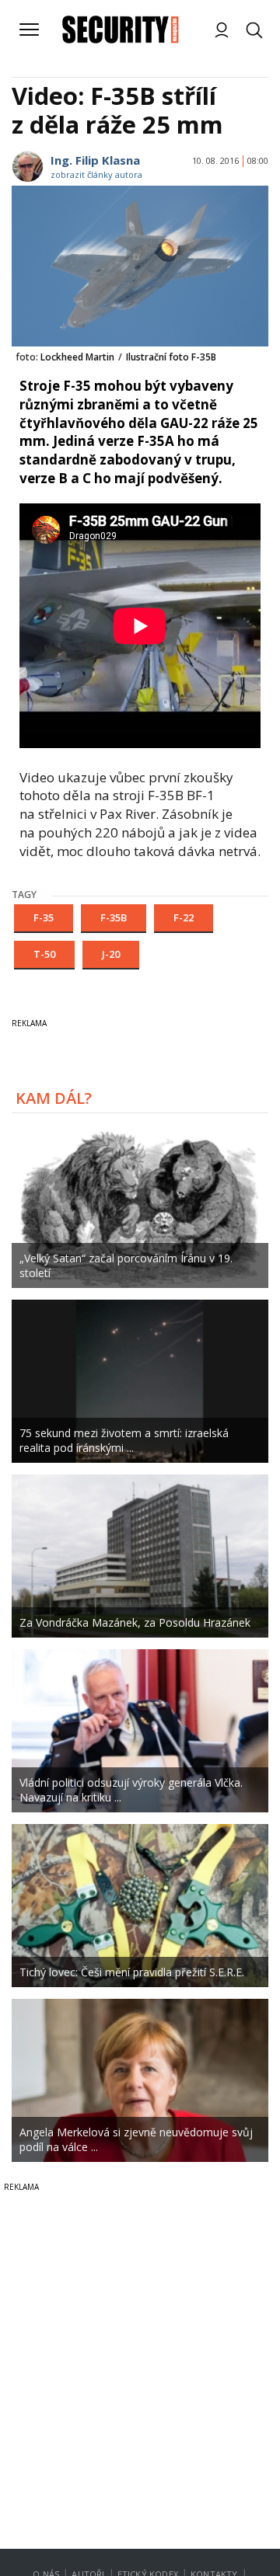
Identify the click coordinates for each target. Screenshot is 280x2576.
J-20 (111, 954)
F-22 (184, 917)
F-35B (114, 917)
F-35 (44, 917)
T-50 (44, 954)
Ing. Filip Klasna (95, 160)
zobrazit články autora (96, 174)
